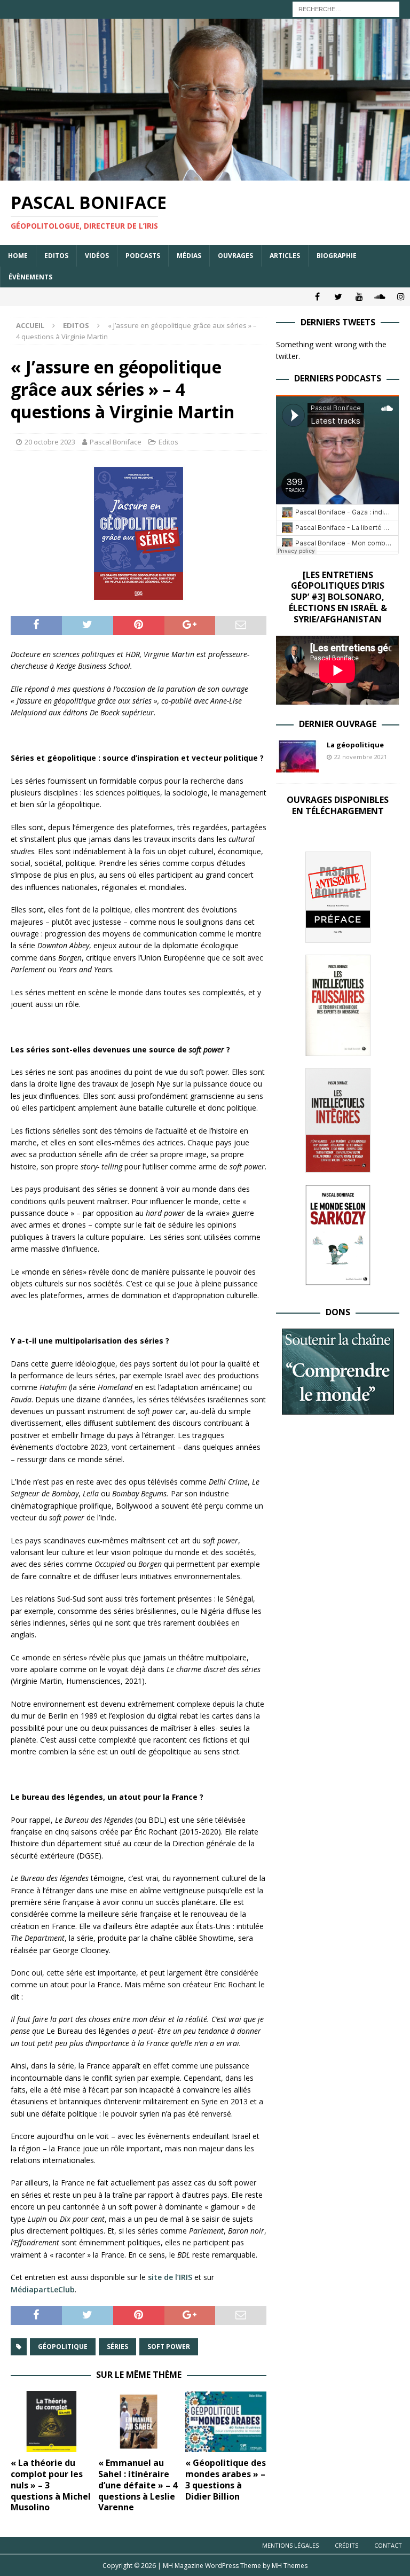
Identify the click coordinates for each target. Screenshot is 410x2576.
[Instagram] (401, 297)
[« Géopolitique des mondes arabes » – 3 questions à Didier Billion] (226, 2422)
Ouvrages (235, 256)
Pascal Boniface (116, 442)
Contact (388, 2545)
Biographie (337, 256)
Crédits (346, 2545)
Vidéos (97, 256)
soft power (169, 2347)
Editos (56, 256)
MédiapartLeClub (43, 2289)
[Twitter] (338, 297)
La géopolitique (355, 745)
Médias (189, 256)
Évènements (30, 277)
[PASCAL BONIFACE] (205, 174)
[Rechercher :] (346, 8)
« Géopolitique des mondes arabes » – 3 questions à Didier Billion (226, 2479)
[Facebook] (317, 297)
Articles (285, 256)
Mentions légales (290, 2545)
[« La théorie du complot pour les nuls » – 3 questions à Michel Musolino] (51, 2422)
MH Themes (290, 2566)
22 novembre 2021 (361, 757)
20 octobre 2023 (50, 442)
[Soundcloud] (380, 297)
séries (117, 2347)
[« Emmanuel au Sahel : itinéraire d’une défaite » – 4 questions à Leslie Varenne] (139, 2422)
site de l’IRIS (169, 2277)
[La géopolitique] (297, 756)
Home (18, 256)
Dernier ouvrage (338, 724)
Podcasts (143, 256)
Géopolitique (63, 2347)
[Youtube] (359, 297)
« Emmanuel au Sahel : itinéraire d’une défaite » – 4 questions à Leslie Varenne (138, 2485)
